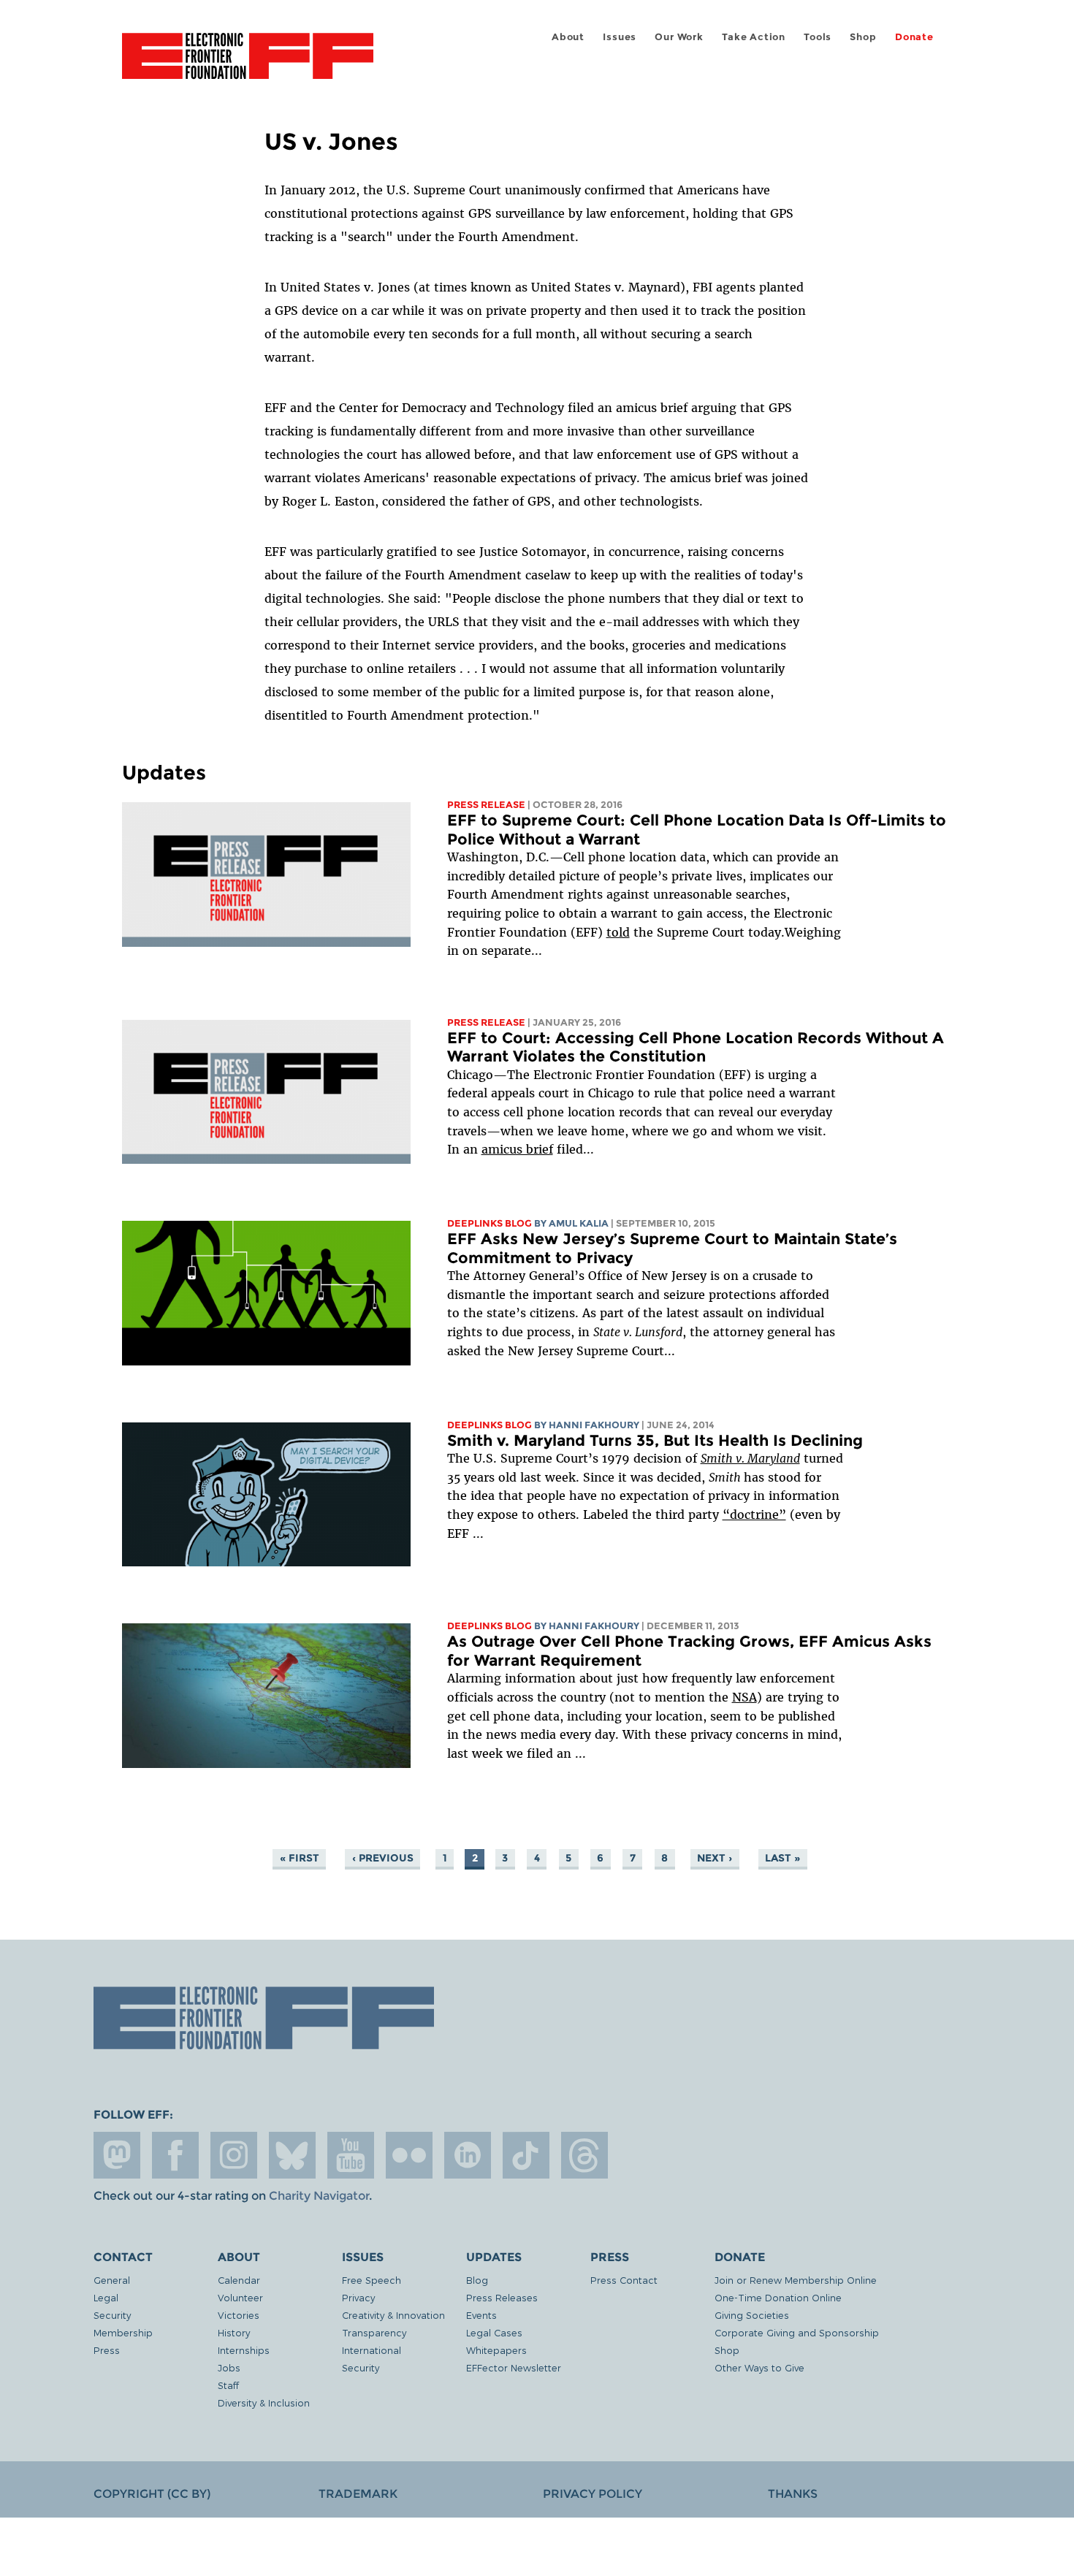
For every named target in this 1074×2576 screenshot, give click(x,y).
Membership (123, 2332)
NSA (744, 1697)
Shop (863, 37)
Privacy (358, 2297)
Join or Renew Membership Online (796, 2280)
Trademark (358, 2494)
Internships (244, 2350)
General (112, 2280)
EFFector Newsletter (514, 2367)
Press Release (486, 805)
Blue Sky (292, 2155)
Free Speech (372, 2280)
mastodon (117, 2155)
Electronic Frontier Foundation (248, 64)
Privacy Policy (593, 2494)
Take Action (754, 37)
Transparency (374, 2332)
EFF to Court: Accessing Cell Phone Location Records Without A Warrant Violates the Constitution (696, 1047)
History (234, 2332)
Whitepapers (496, 2350)
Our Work (679, 37)
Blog (477, 2280)
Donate (914, 37)
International (372, 2350)
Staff (228, 2385)
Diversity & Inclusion (264, 2402)
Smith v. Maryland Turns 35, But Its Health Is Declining (655, 1440)
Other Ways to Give (759, 2367)
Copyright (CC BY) (152, 2494)
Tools (818, 37)
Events (481, 2315)
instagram (234, 2155)
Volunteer (240, 2297)
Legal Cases (494, 2332)
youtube (351, 2155)
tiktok (526, 2155)
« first (300, 1858)
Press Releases (502, 2297)
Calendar (239, 2280)
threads (584, 2155)
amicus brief (517, 1149)
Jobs (229, 2367)
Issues (620, 37)
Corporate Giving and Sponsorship (797, 2332)
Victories (239, 2315)
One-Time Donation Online (778, 2297)
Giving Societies (752, 2315)
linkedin (468, 2155)
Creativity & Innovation (393, 2315)
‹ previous (383, 1858)
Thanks (793, 2494)
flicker (409, 2155)
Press (107, 2350)
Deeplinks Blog (490, 1223)
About (568, 37)
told (618, 932)
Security (112, 2315)
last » (782, 1858)
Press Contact (624, 2280)
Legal (106, 2297)
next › (715, 1858)
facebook (175, 2155)
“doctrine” (754, 1514)
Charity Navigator (319, 2196)
